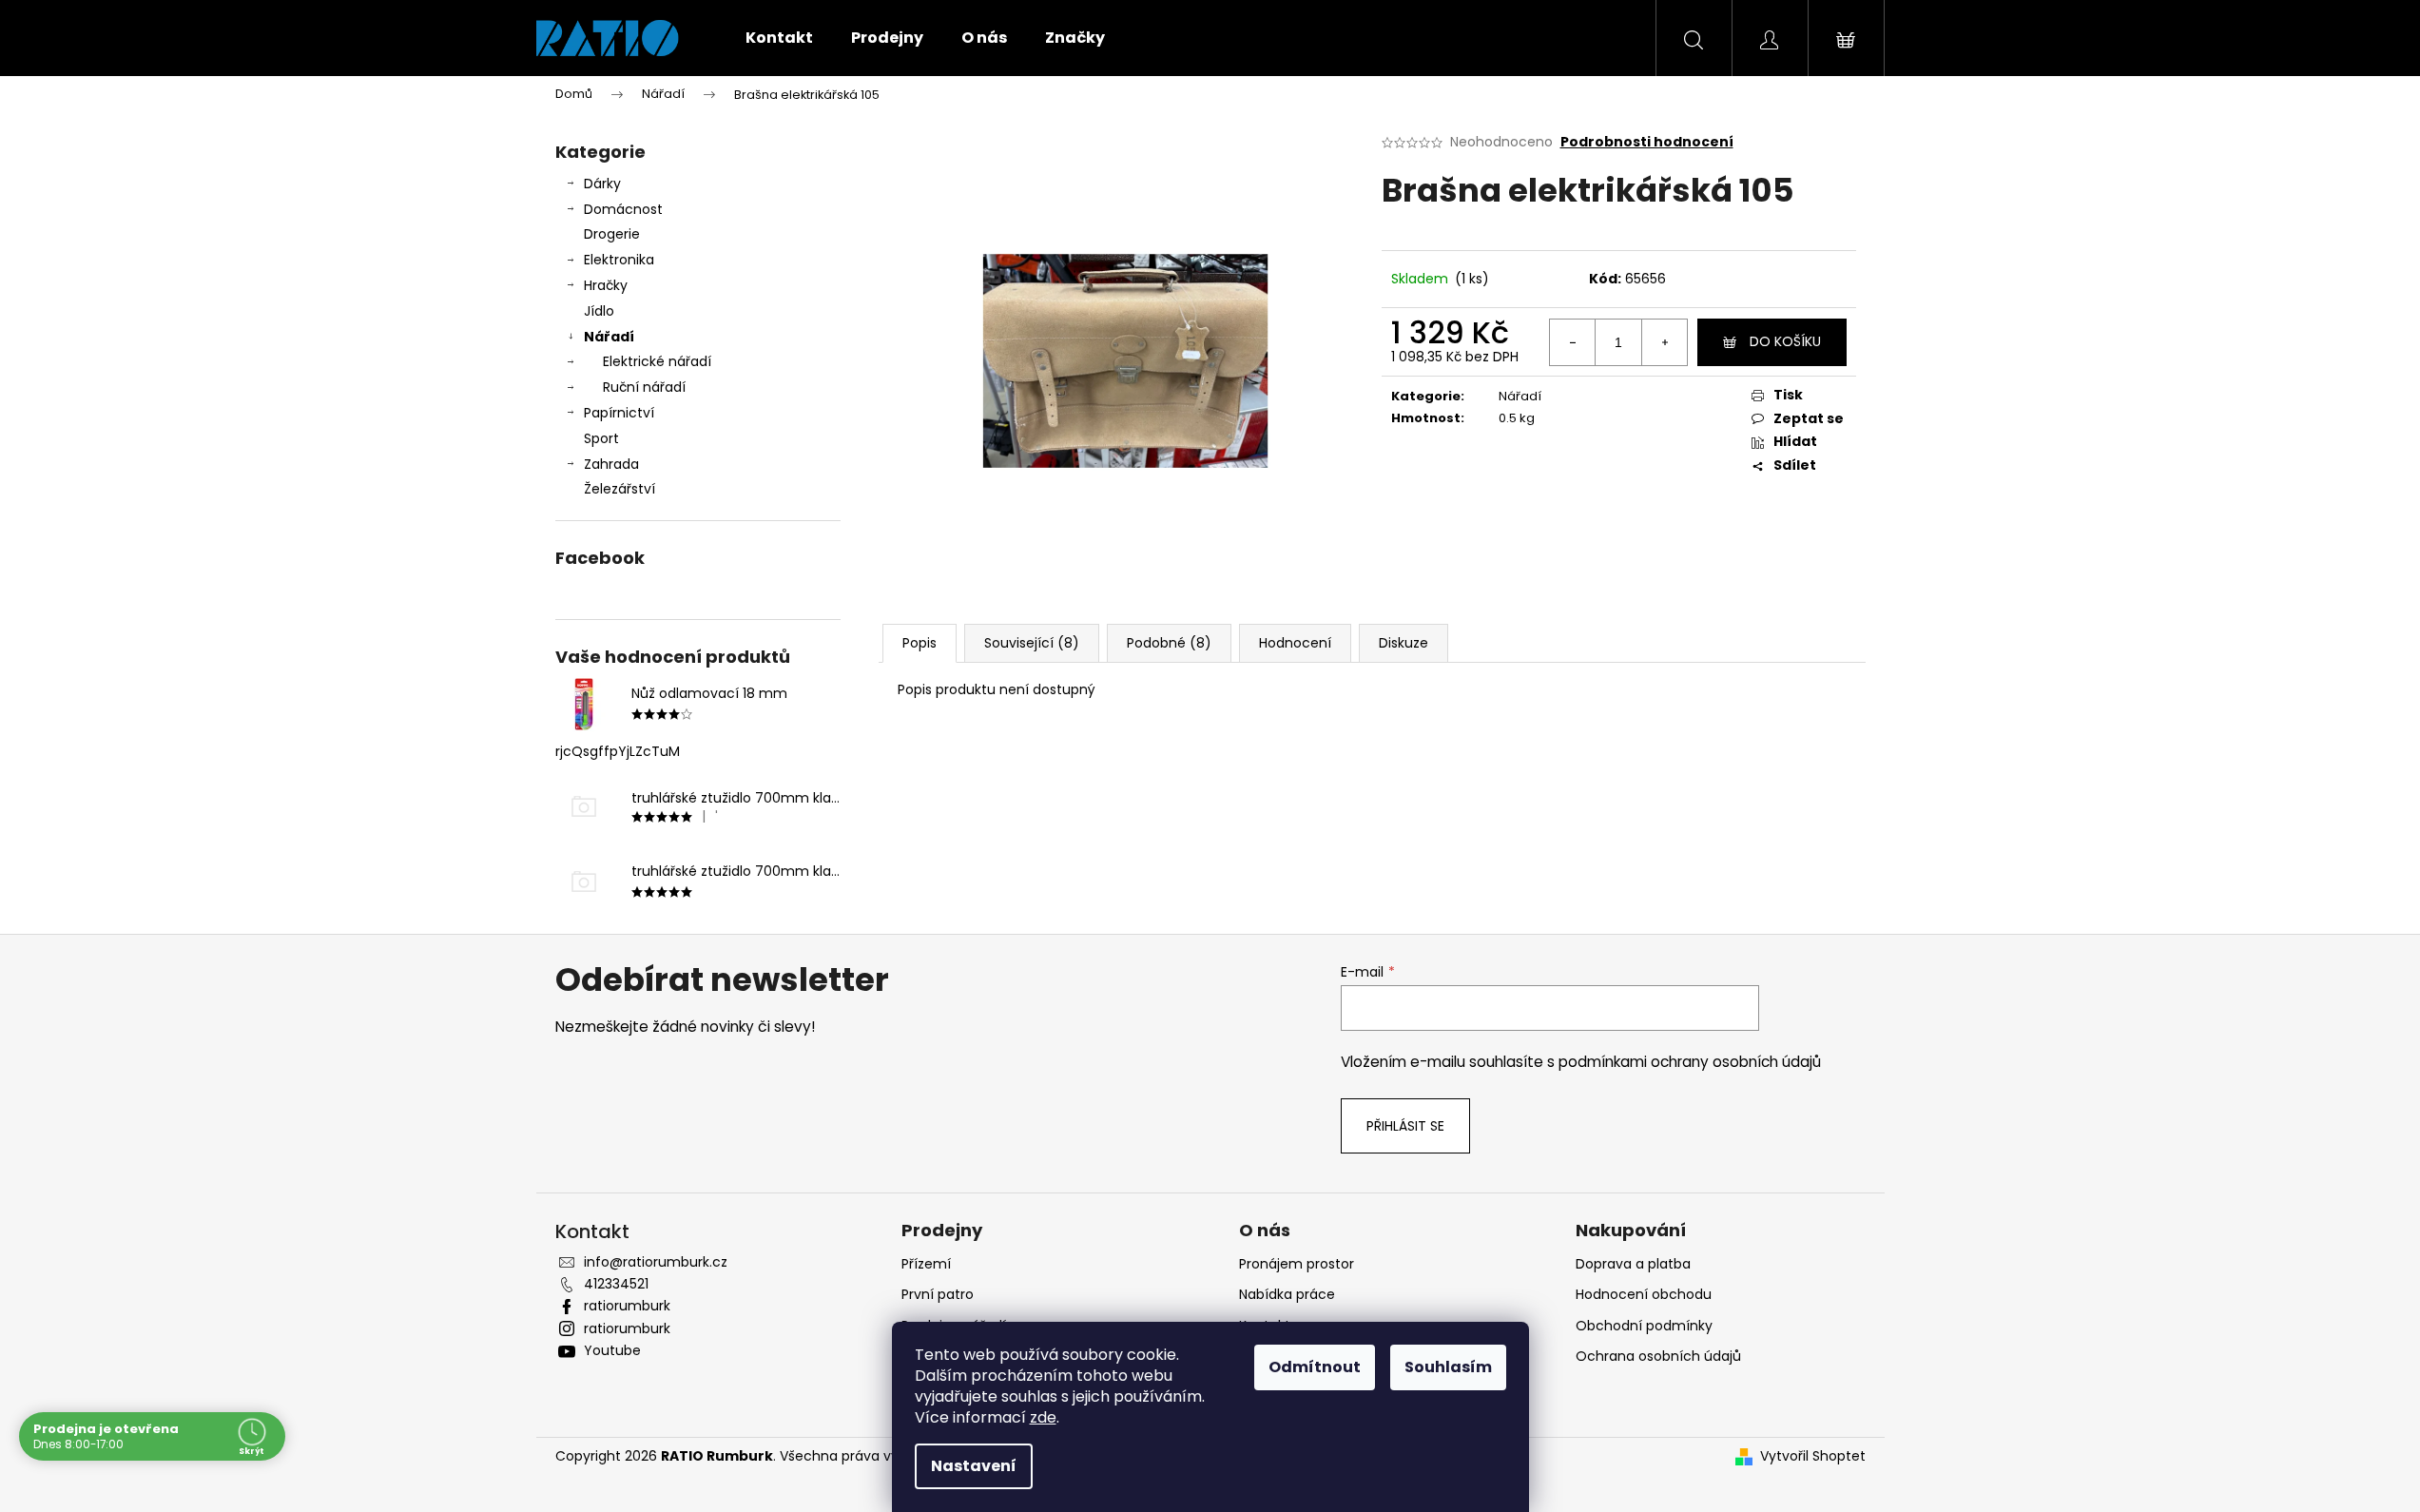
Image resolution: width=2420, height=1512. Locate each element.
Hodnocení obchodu (1644, 1294)
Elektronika (619, 260)
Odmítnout (1315, 1367)
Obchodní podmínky (1644, 1326)
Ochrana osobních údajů (1658, 1356)
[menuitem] (779, 38)
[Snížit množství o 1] (1573, 342)
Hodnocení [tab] (1295, 643)
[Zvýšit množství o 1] (1664, 342)
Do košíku (1785, 341)
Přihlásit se (1405, 1126)
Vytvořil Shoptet (1813, 1456)
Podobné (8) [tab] (1169, 643)
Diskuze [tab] (1404, 643)
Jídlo (599, 311)
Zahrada (611, 464)
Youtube (612, 1350)
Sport (601, 438)
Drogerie (612, 234)
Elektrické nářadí (657, 361)
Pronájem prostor (1297, 1264)
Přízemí (926, 1264)
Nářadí (609, 337)
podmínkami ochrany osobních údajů (1690, 1062)
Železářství (620, 489)
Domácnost (623, 209)
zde (1043, 1417)
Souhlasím (1448, 1367)
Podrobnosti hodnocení (1647, 142)
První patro (938, 1294)
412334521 (616, 1284)
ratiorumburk (627, 1306)
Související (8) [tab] (1032, 643)
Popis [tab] (920, 643)
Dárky (602, 184)
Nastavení (974, 1466)
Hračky (606, 285)
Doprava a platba (1633, 1264)
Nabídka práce (1287, 1294)
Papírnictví (619, 413)
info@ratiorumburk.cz (656, 1262)
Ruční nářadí (644, 387)
